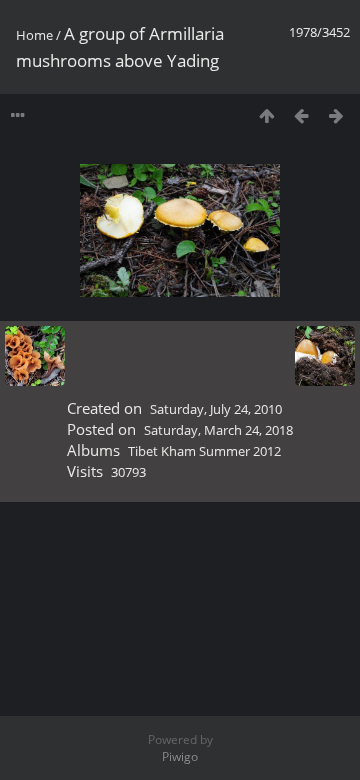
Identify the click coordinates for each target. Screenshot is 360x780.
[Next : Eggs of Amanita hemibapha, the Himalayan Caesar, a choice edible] (336, 115)
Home (34, 35)
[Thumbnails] (266, 115)
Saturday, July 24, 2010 (216, 409)
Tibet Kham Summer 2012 (204, 451)
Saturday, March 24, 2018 (218, 430)
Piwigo (180, 756)
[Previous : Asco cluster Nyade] (301, 115)
